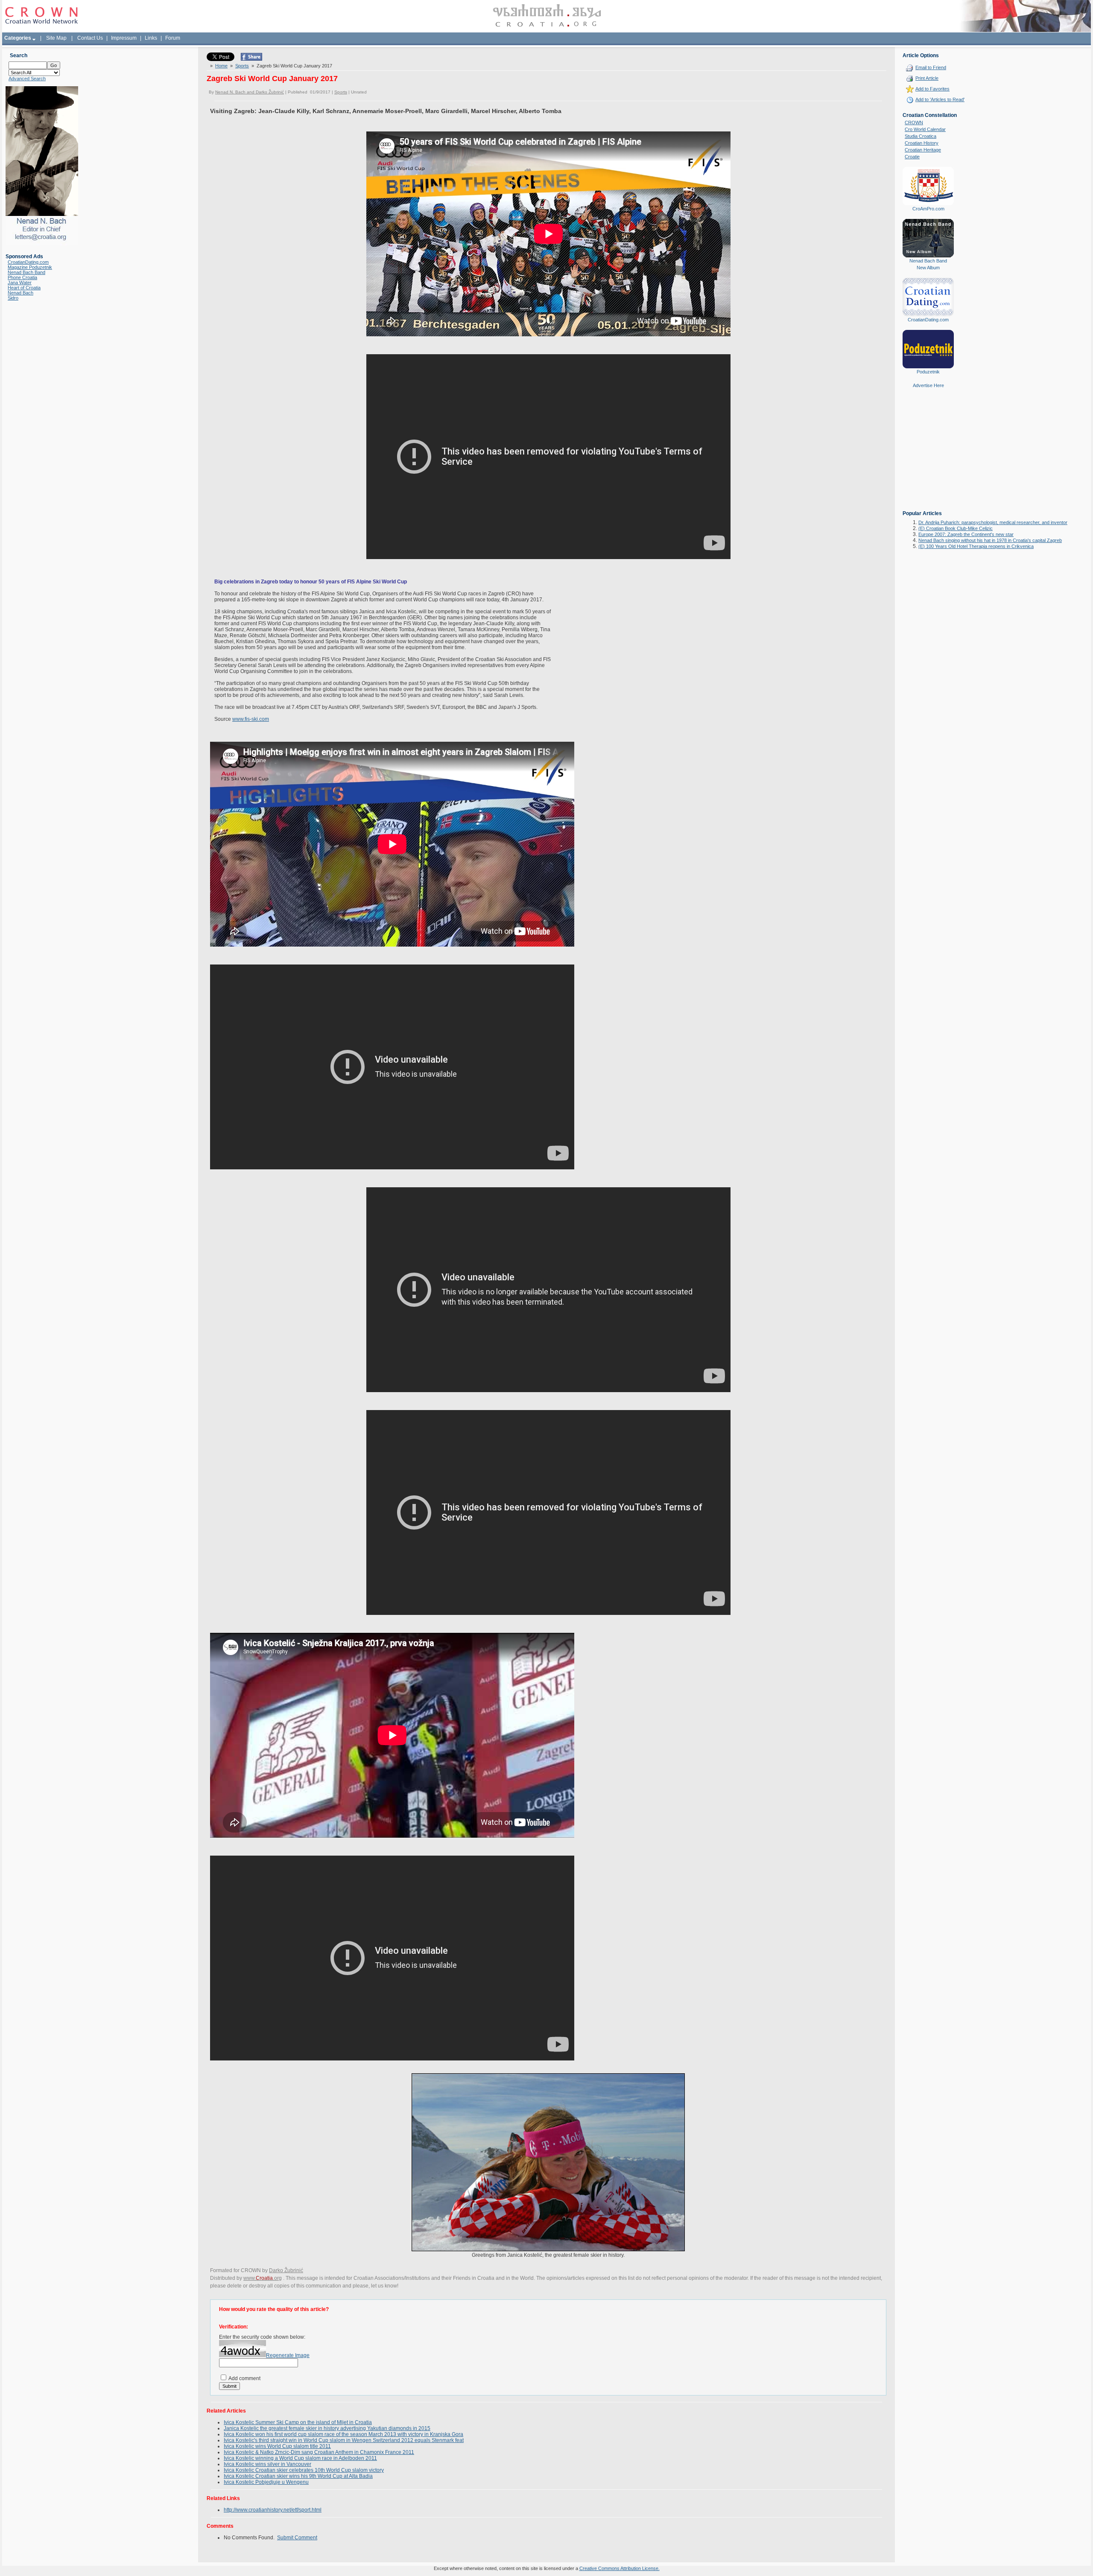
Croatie (912, 157)
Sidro (13, 298)
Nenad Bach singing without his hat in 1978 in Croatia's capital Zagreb (990, 540)
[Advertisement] (928, 455)
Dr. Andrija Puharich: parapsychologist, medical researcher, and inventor (993, 522)
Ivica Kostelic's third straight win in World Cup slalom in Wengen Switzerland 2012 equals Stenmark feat (344, 2440)
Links (151, 38)
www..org (263, 2278)
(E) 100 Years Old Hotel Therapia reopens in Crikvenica (976, 546)
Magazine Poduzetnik (30, 267)
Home (221, 66)
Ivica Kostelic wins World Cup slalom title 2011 (277, 2446)
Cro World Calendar (925, 129)
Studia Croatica (921, 136)
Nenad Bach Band (26, 272)
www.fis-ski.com (251, 719)
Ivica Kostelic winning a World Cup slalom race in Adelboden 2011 (300, 2458)
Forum (173, 38)
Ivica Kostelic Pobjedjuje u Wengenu (266, 2482)
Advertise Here (928, 385)
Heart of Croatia (24, 288)
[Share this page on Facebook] (251, 59)
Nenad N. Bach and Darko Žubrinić (250, 92)
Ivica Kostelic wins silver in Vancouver (267, 2464)
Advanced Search (27, 79)
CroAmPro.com (928, 209)
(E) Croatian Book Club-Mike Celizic (956, 528)
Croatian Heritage (923, 150)
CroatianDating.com (28, 262)
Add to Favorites (932, 89)
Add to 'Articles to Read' (940, 99)
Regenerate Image (288, 2355)
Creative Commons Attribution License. (620, 2568)
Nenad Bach (20, 293)
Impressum (124, 38)
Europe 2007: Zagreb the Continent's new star (966, 534)
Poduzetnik (928, 372)
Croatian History (922, 143)
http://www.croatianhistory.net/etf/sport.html (273, 2510)
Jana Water (20, 283)
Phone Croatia (22, 277)
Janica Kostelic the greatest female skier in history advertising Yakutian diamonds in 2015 (327, 2428)
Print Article (927, 78)
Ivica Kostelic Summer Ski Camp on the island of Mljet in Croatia (298, 2422)
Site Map (56, 38)
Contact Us (90, 38)
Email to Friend (931, 67)
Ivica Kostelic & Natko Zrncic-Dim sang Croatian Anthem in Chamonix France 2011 (319, 2452)
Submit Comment (297, 2538)
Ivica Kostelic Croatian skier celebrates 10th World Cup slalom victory (304, 2470)
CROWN (914, 122)
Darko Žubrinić (286, 2270)
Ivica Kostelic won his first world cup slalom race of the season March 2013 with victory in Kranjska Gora (343, 2434)
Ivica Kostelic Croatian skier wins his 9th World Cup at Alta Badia (298, 2476)
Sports (242, 66)
